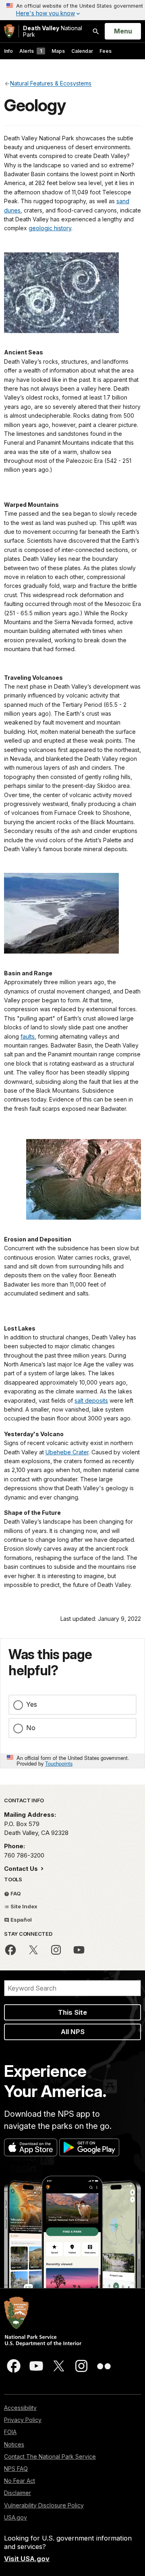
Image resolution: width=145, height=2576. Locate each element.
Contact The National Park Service (50, 2456)
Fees (106, 51)
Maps (58, 51)
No (31, 1728)
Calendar (82, 51)
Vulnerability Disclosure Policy (44, 2505)
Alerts (31, 51)
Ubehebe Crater (67, 1452)
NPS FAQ (16, 2469)
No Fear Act (20, 2481)
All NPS (73, 2032)
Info (8, 51)
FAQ (15, 1893)
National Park (53, 31)
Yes (32, 1704)
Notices (14, 2444)
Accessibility (20, 2408)
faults (28, 1036)
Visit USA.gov (27, 2559)
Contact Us (22, 1869)
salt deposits (91, 1400)
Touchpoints (59, 1763)
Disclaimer (18, 2493)
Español (21, 1920)
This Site (72, 2012)
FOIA (10, 2432)
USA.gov (16, 2517)
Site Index (23, 1906)
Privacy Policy (23, 2420)
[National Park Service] (9, 31)
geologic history (50, 228)
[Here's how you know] (72, 10)
